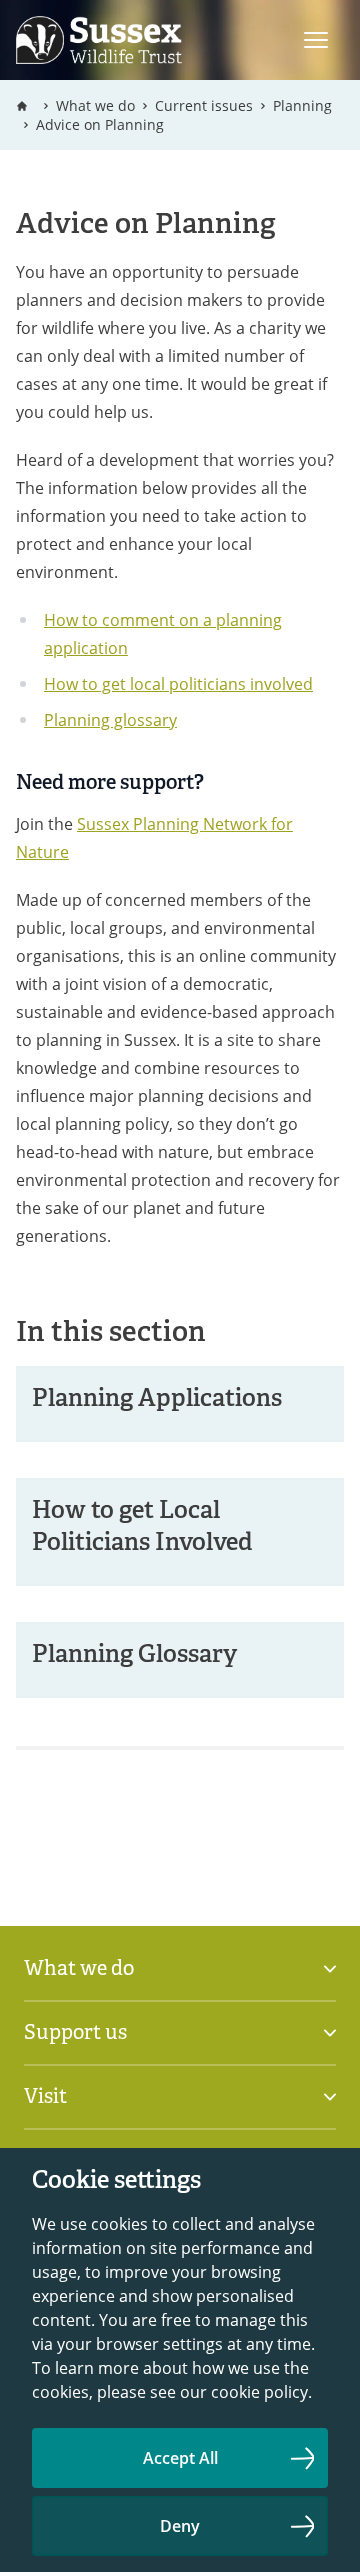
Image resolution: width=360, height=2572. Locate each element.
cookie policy (259, 2391)
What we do (95, 105)
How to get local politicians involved (178, 683)
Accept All (180, 2458)
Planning (302, 105)
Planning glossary (110, 719)
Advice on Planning (100, 124)
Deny (180, 2526)
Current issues (204, 105)
